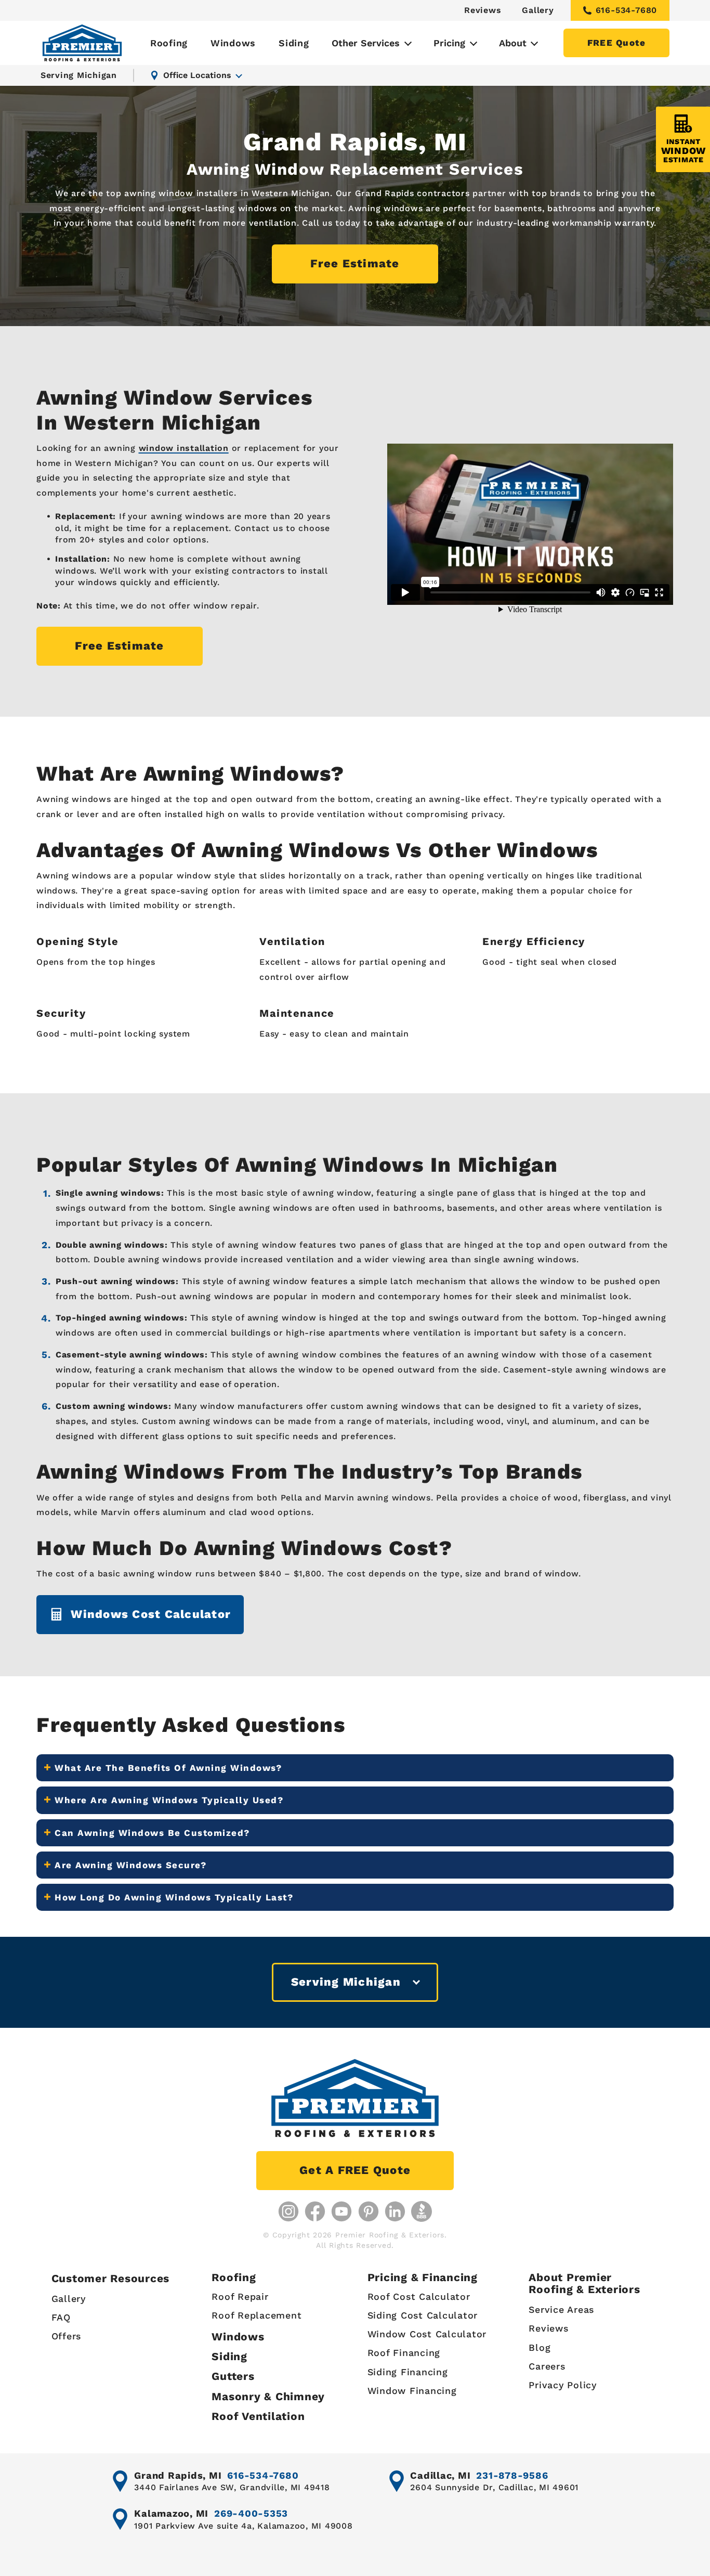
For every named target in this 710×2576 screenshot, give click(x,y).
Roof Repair (240, 2296)
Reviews (483, 10)
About (513, 43)
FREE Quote (617, 43)
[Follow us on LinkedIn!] (395, 2211)
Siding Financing (408, 2372)
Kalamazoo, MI (171, 2513)
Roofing (169, 43)
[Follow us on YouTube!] (341, 2211)
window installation (184, 448)
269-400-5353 (251, 2513)
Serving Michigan (79, 75)
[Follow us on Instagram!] (288, 2211)
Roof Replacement (257, 2315)
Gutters (233, 2376)
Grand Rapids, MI (178, 2475)
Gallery (538, 10)
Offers (67, 2336)
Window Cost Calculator (427, 2334)
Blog (540, 2347)
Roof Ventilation (258, 2416)
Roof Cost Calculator (419, 2296)
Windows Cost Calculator (151, 1614)
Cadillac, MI (440, 2475)
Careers (547, 2366)
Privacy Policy (563, 2385)
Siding (294, 43)
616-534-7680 (627, 10)
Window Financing (412, 2391)
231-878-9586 (512, 2475)
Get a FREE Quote (355, 2170)
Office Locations (197, 75)
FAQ (61, 2317)
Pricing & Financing (423, 2277)
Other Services (366, 43)
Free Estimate (355, 263)
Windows (233, 43)
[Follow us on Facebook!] (315, 2211)
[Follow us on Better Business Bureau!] (422, 2211)
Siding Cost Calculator (423, 2315)
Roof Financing (404, 2353)
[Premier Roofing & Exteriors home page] (82, 43)
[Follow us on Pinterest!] (369, 2211)
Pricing (449, 43)
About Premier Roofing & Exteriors (584, 2283)
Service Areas (561, 2309)
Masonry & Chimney (268, 2396)
